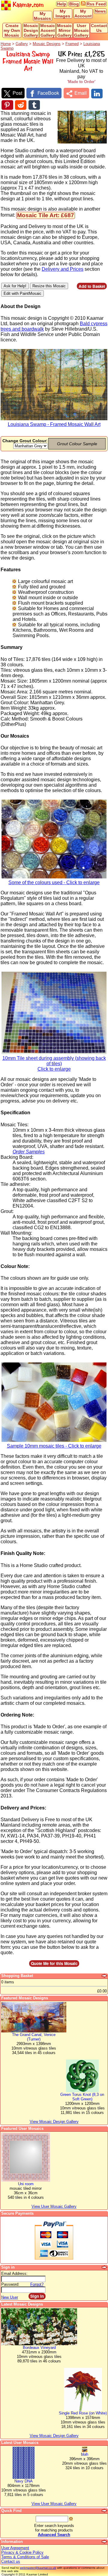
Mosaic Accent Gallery (48, 30)
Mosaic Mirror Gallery (64, 30)
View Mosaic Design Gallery (54, 2436)
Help (62, 4)
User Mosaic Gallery (81, 30)
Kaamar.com (27, 5)
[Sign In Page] (105, 2267)
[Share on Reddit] (21, 105)
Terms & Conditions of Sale (25, 2557)
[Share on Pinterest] (7, 105)
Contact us (11, 2561)
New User (10, 2297)
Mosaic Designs (47, 44)
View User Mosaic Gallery (54, 2504)
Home (6, 44)
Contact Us (99, 28)
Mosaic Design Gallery (31, 30)
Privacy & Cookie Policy (22, 2552)
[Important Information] (105, 2542)
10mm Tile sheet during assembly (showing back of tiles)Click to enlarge (54, 1064)
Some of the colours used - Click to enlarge (54, 882)
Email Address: (14, 2274)
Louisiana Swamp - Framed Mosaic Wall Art (54, 424)
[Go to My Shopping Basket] (105, 1976)
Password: (10, 2284)
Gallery (22, 44)
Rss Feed (96, 4)
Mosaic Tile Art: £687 (46, 215)
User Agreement (15, 2548)
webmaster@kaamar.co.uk (38, 2568)
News (100, 11)
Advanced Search (54, 2535)
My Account (83, 14)
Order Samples (29, 1152)
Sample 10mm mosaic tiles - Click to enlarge (54, 1446)
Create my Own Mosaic (12, 30)
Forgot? (37, 2284)
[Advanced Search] (105, 2511)
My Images (63, 14)
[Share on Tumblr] (34, 105)
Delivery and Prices (63, 269)
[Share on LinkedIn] (97, 94)
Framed (72, 44)
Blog (74, 4)
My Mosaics (42, 16)
